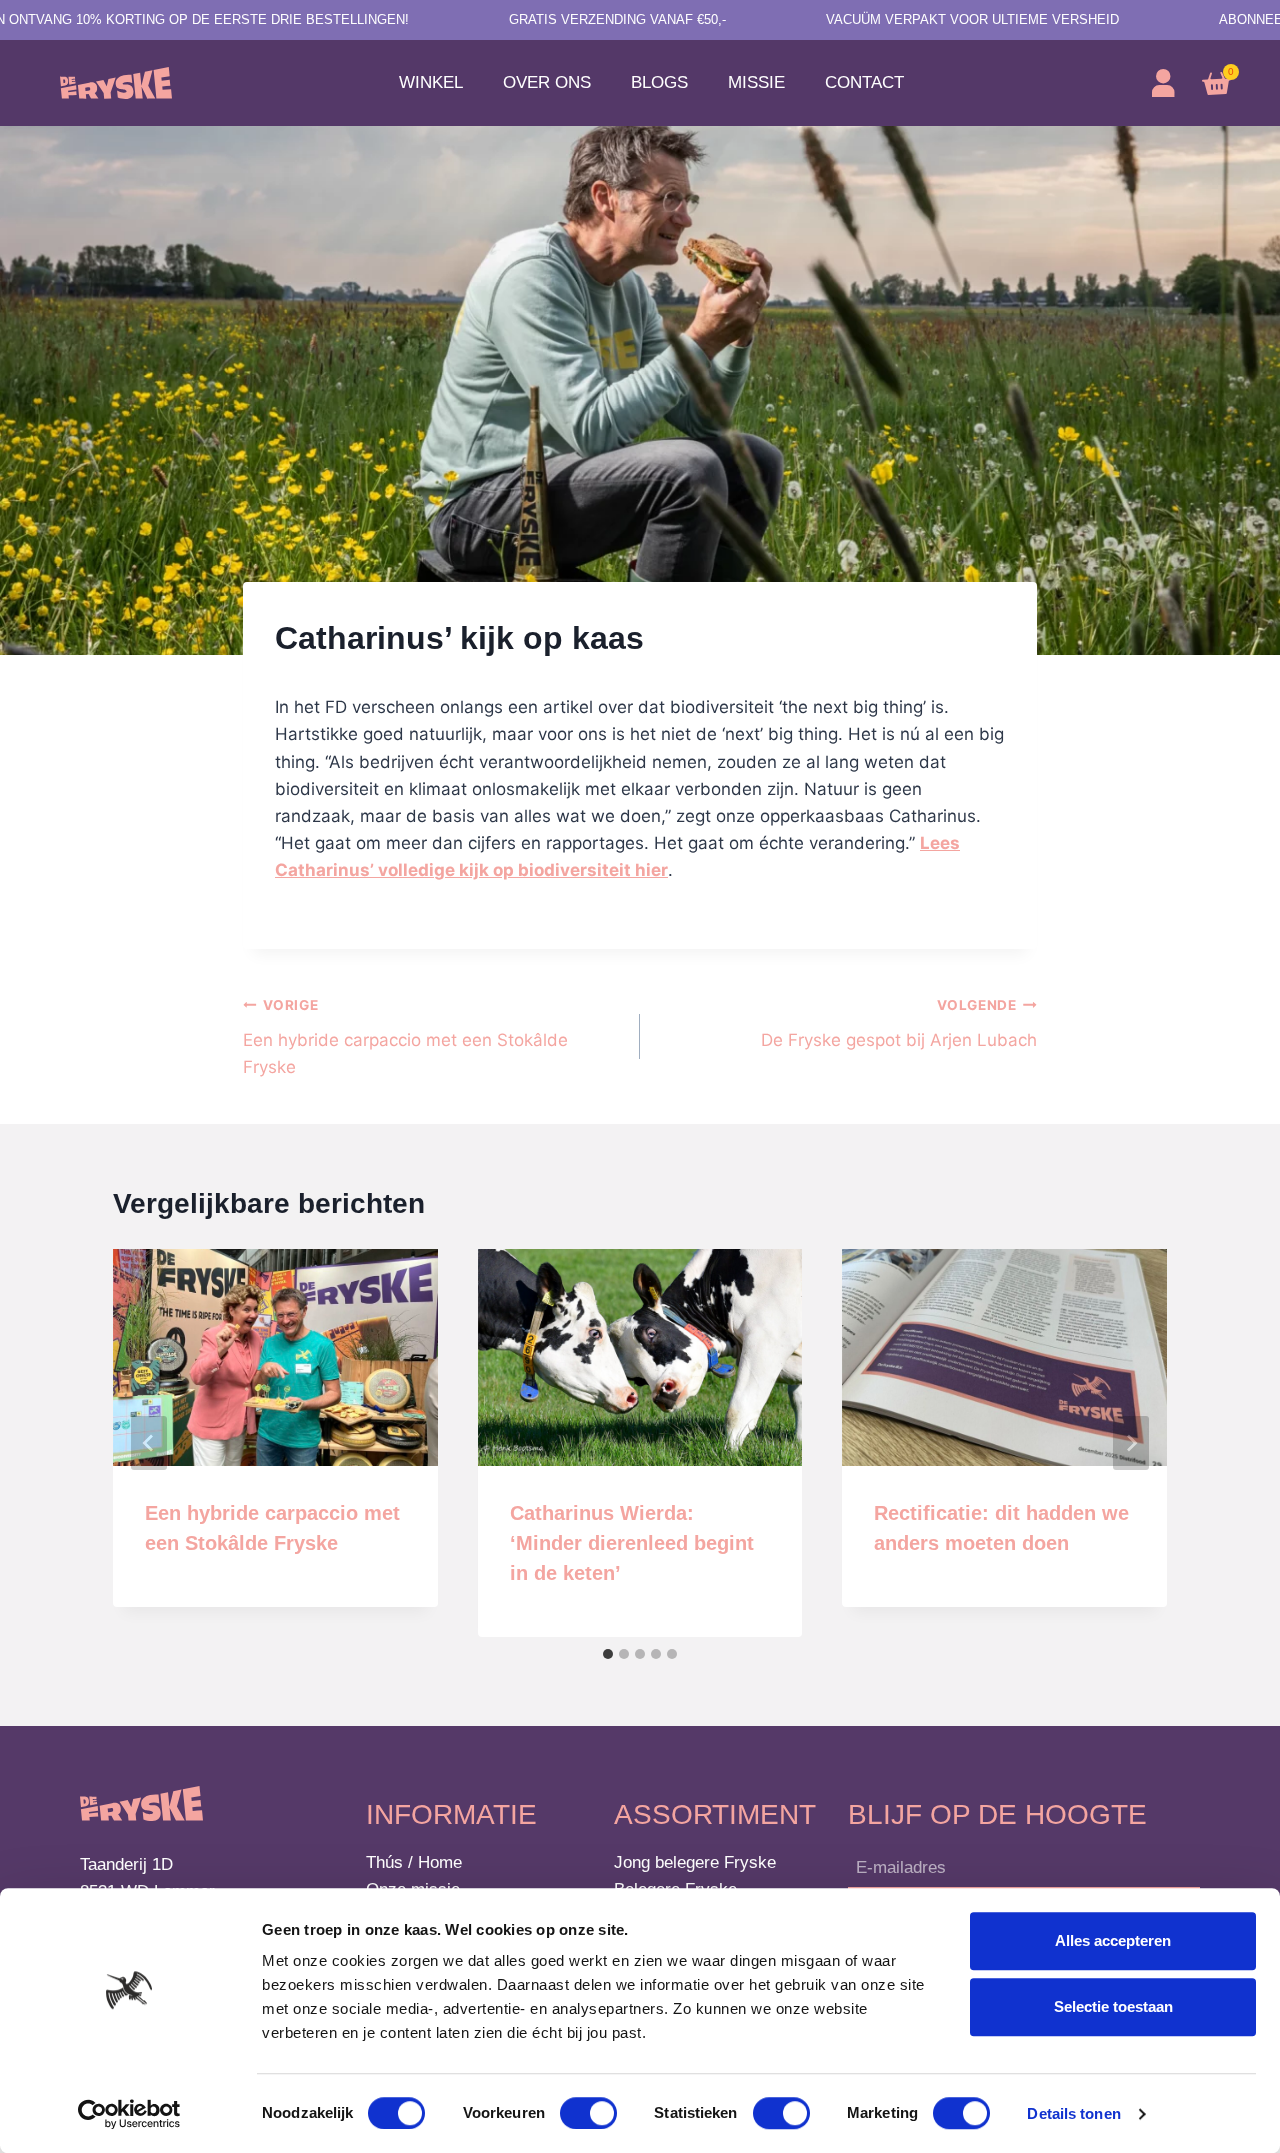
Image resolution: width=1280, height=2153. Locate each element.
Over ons (547, 82)
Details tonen (1073, 2113)
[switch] (588, 2113)
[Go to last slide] (149, 1443)
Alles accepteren (1113, 1940)
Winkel (431, 82)
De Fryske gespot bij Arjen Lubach (899, 1023)
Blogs (659, 82)
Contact (864, 82)
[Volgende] (1131, 1443)
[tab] (608, 1654)
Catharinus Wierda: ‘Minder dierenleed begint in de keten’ (632, 1543)
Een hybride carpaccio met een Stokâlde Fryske (405, 1037)
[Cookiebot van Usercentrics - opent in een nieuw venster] (129, 2114)
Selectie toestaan (1113, 2006)
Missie (756, 82)
